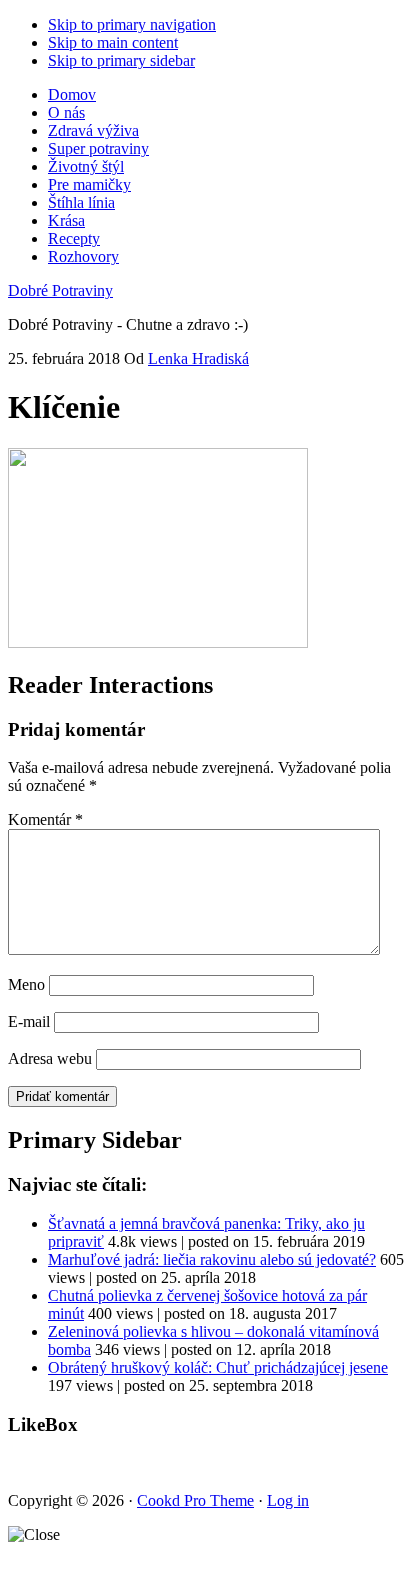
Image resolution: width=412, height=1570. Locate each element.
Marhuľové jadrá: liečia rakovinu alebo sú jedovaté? (212, 1259)
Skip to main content (113, 42)
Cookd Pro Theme (195, 1500)
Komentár (45, 819)
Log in (288, 1500)
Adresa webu (50, 1058)
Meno (26, 984)
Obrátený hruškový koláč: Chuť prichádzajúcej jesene (218, 1367)
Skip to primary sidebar (121, 60)
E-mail (29, 1021)
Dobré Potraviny (60, 290)
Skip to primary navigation (132, 24)
